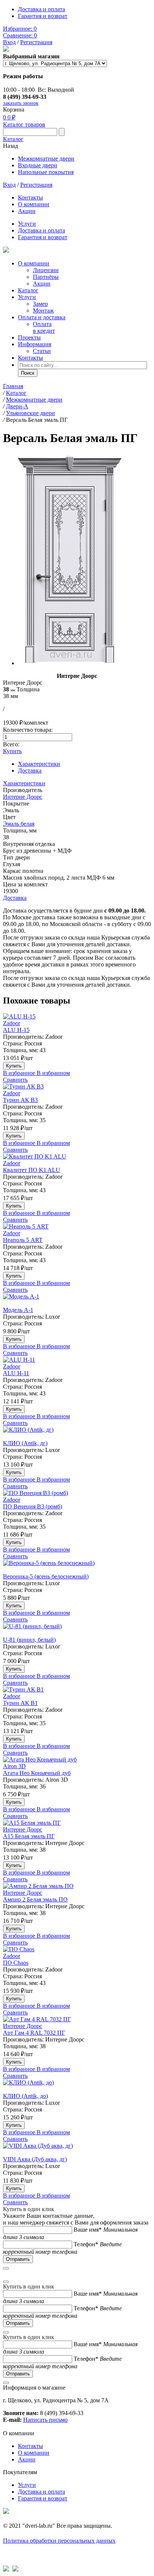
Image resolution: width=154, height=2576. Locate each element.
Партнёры (46, 277)
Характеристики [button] (24, 783)
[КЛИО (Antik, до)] (77, 2086)
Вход (9, 42)
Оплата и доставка (42, 317)
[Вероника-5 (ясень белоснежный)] (77, 1566)
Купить (12, 751)
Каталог (13, 139)
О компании (34, 204)
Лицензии (46, 270)
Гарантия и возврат (43, 16)
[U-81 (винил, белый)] (77, 1630)
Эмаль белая (19, 824)
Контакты (30, 197)
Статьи (42, 351)
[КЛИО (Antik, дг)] (77, 1433)
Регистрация (36, 42)
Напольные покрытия (46, 172)
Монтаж (43, 310)
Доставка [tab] (30, 771)
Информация (35, 344)
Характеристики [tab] (39, 764)
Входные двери (38, 165)
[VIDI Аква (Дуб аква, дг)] (77, 2149)
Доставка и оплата (41, 9)
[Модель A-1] (77, 1300)
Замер (40, 304)
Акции (27, 211)
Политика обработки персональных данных (59, 2541)
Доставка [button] (15, 898)
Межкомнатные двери (46, 159)
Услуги (27, 224)
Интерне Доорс (23, 797)
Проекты (29, 337)
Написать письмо (45, 2420)
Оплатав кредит (44, 327)
